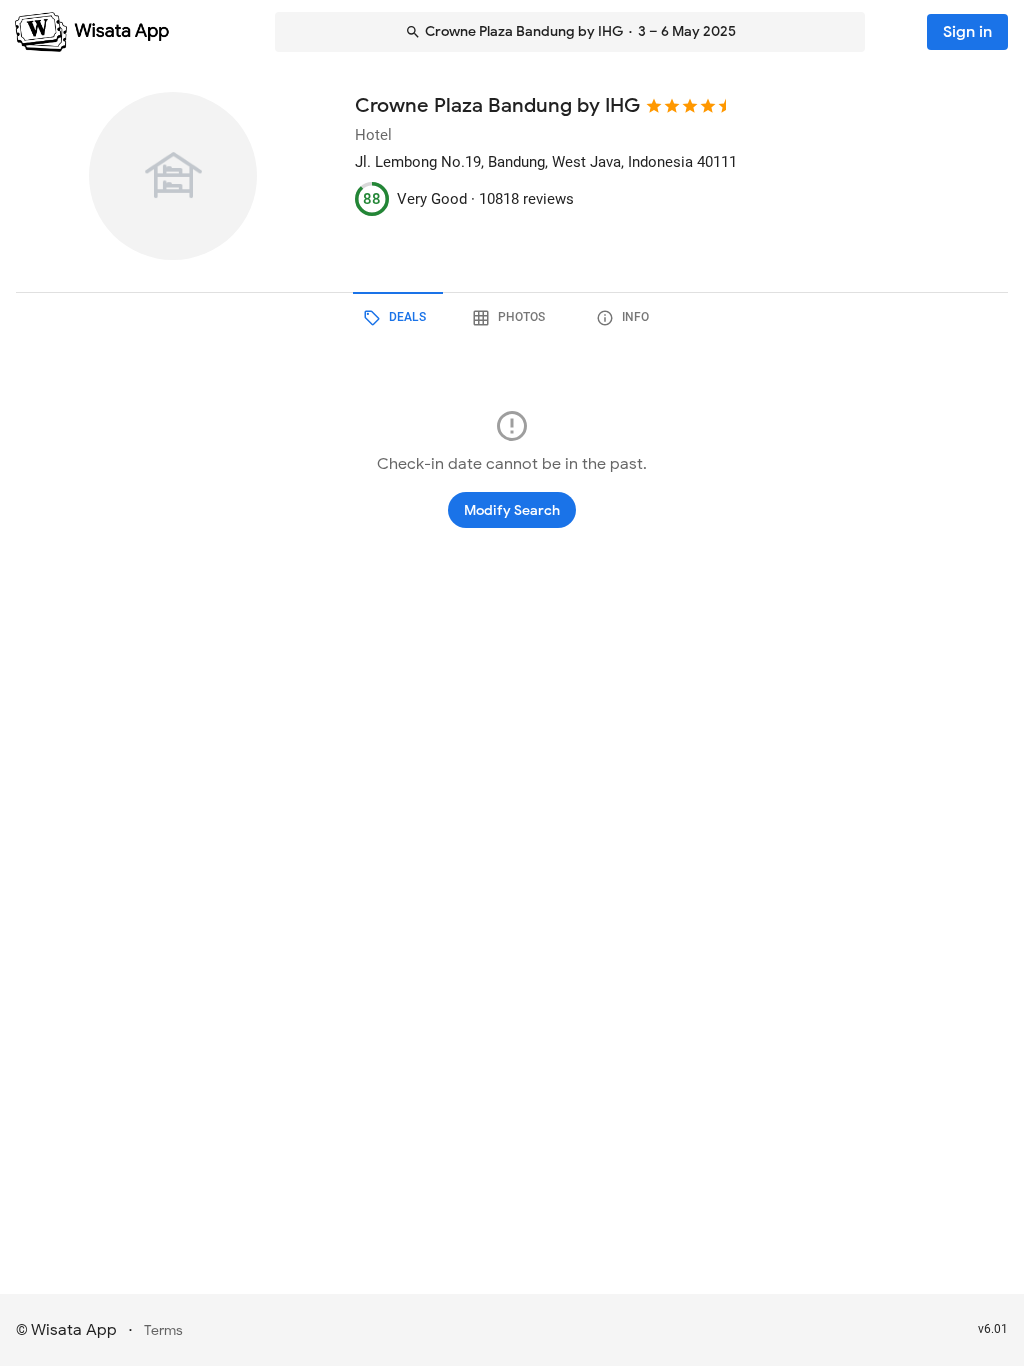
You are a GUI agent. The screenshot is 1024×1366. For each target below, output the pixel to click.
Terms (163, 1330)
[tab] (398, 318)
